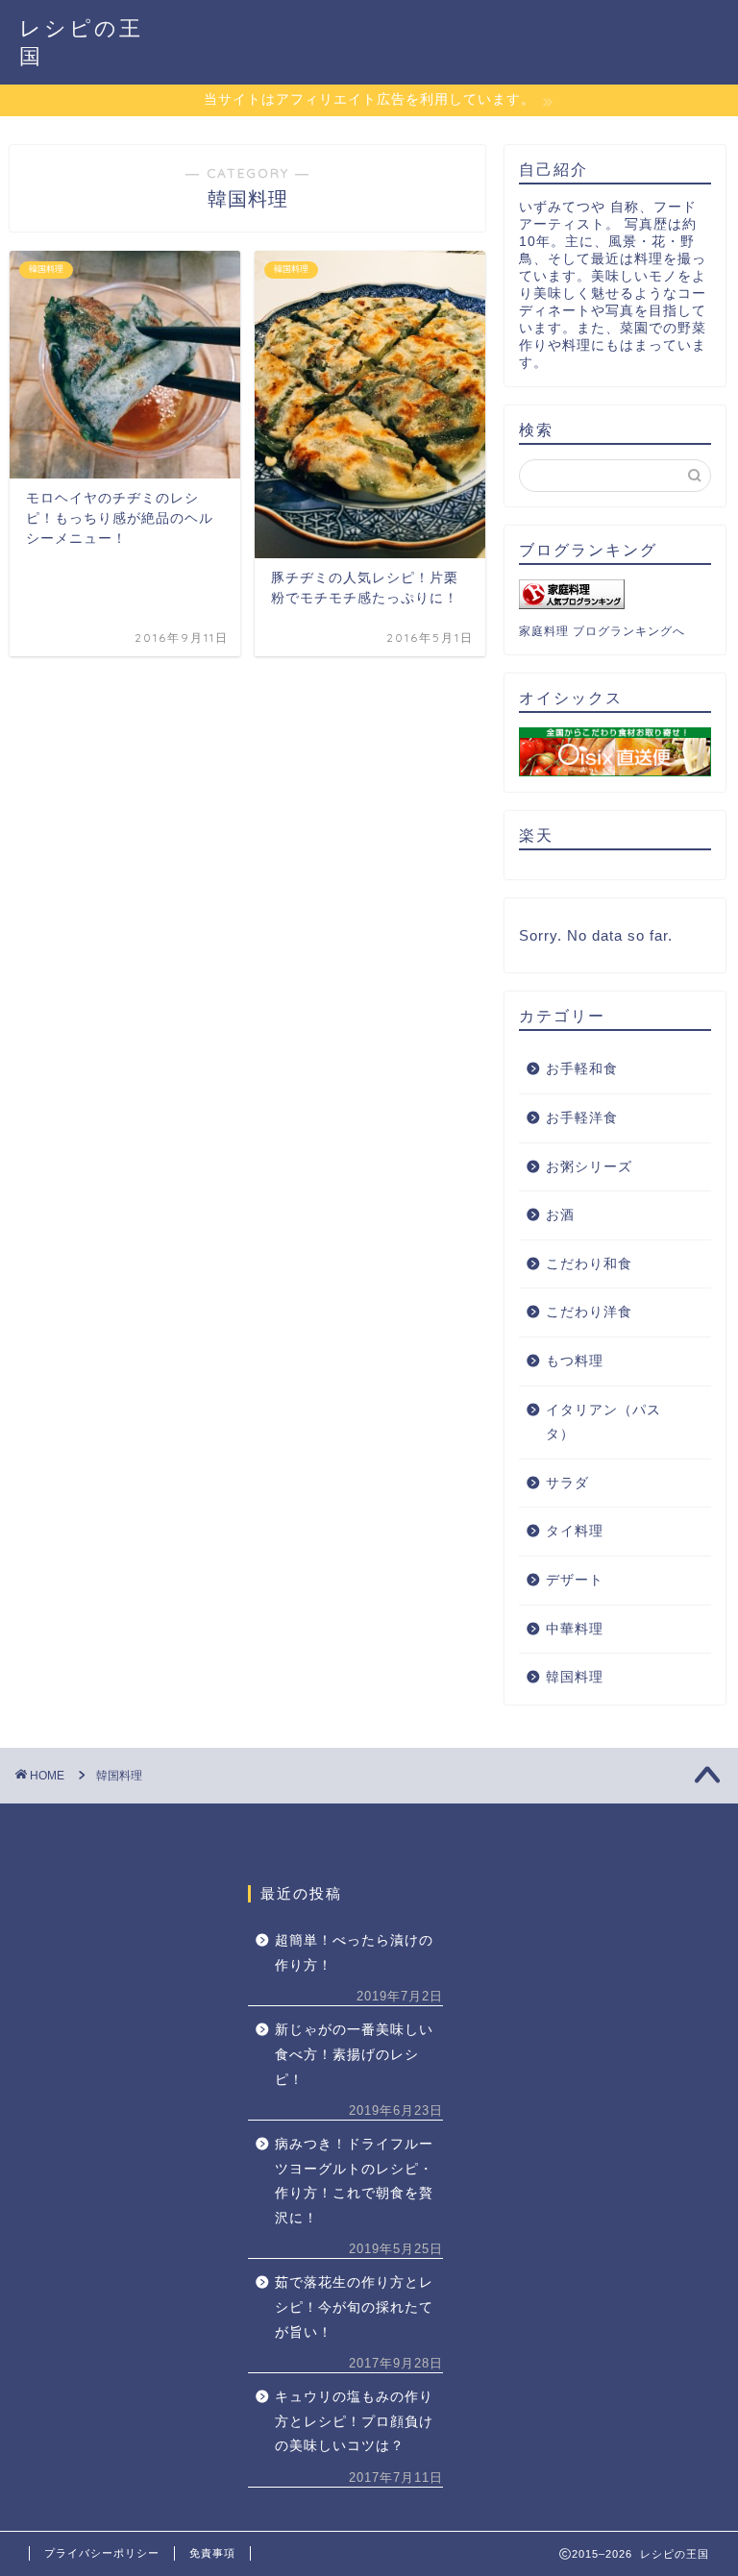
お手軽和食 (582, 1069)
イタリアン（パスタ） (603, 1423)
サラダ (567, 1483)
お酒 (560, 1215)
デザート (575, 1580)
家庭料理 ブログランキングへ (602, 631)
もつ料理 (575, 1361)
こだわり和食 (589, 1264)
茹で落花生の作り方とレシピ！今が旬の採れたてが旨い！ (354, 2307)
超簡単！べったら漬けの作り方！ (354, 1953)
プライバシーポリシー (102, 2553)
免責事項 (212, 2553)
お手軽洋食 (582, 1118)
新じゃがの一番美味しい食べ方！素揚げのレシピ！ (354, 2054)
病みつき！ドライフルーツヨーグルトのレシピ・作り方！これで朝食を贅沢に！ (354, 2181)
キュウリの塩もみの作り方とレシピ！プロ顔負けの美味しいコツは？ (354, 2421)
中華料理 (575, 1629)
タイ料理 (575, 1531)
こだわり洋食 (589, 1312)
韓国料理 (575, 1677)
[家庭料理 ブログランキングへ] (615, 594)
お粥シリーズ (589, 1167)
